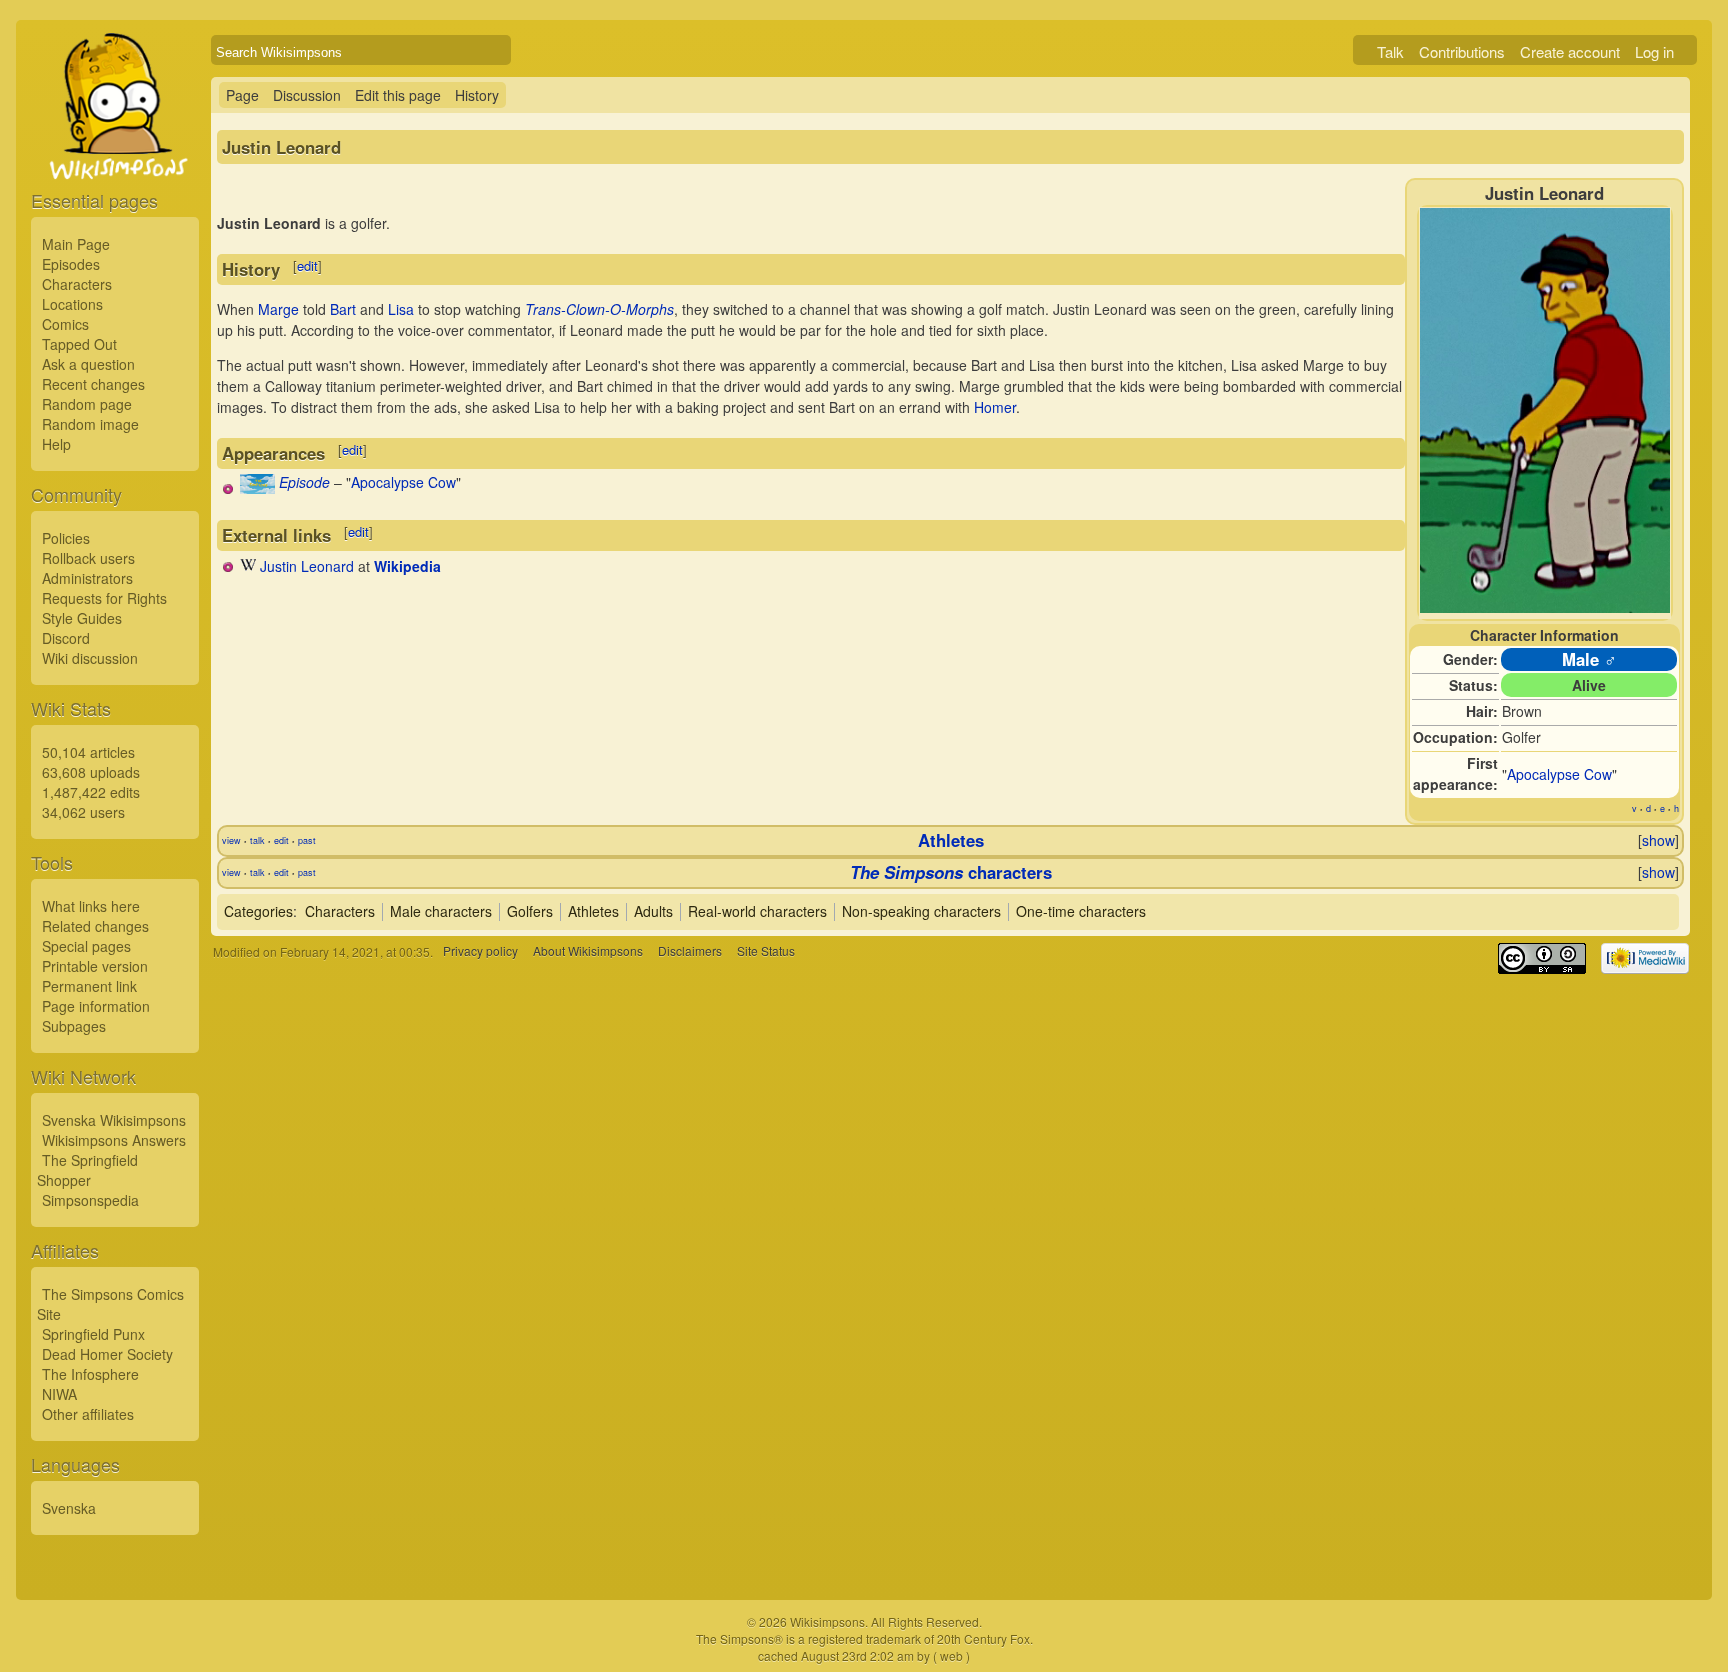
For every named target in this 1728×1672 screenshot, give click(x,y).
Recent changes (93, 384)
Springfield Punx (93, 1334)
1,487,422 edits (91, 792)
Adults (653, 911)
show (1658, 840)
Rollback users (88, 558)
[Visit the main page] (115, 152)
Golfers (530, 911)
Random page (87, 404)
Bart (343, 309)
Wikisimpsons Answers (114, 1140)
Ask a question (88, 364)
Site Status (766, 951)
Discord (66, 638)
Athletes (951, 840)
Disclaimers (690, 951)
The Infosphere (90, 1374)
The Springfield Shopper (87, 1170)
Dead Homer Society (107, 1354)
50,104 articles (88, 752)
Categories (258, 911)
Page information (96, 1006)
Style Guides (82, 618)
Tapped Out (79, 344)
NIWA (59, 1394)
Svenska (69, 1508)
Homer (995, 407)
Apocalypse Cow (1559, 774)
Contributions (1462, 51)
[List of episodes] (257, 488)
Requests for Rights (104, 598)
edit (307, 265)
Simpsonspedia (90, 1200)
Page (242, 95)
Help (56, 444)
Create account (1570, 51)
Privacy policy (480, 951)
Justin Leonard (307, 566)
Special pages (86, 946)
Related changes (95, 926)
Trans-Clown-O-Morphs (599, 309)
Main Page (76, 244)
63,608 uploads (91, 772)
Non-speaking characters (921, 911)
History (477, 95)
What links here (91, 906)
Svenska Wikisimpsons (114, 1120)
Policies (66, 538)
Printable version (95, 966)
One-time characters (1081, 911)
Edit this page (398, 95)
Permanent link (89, 986)
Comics (65, 324)
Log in (1654, 51)
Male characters (441, 911)
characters (951, 872)
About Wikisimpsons (588, 951)
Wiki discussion (90, 658)
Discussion (307, 95)
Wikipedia (407, 566)
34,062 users (83, 812)
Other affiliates (88, 1414)
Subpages (74, 1026)
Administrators (87, 578)
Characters (77, 284)
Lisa (401, 309)
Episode (304, 482)
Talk (1390, 51)
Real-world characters (757, 911)
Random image (90, 424)
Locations (72, 304)
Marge (278, 309)
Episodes (71, 264)
